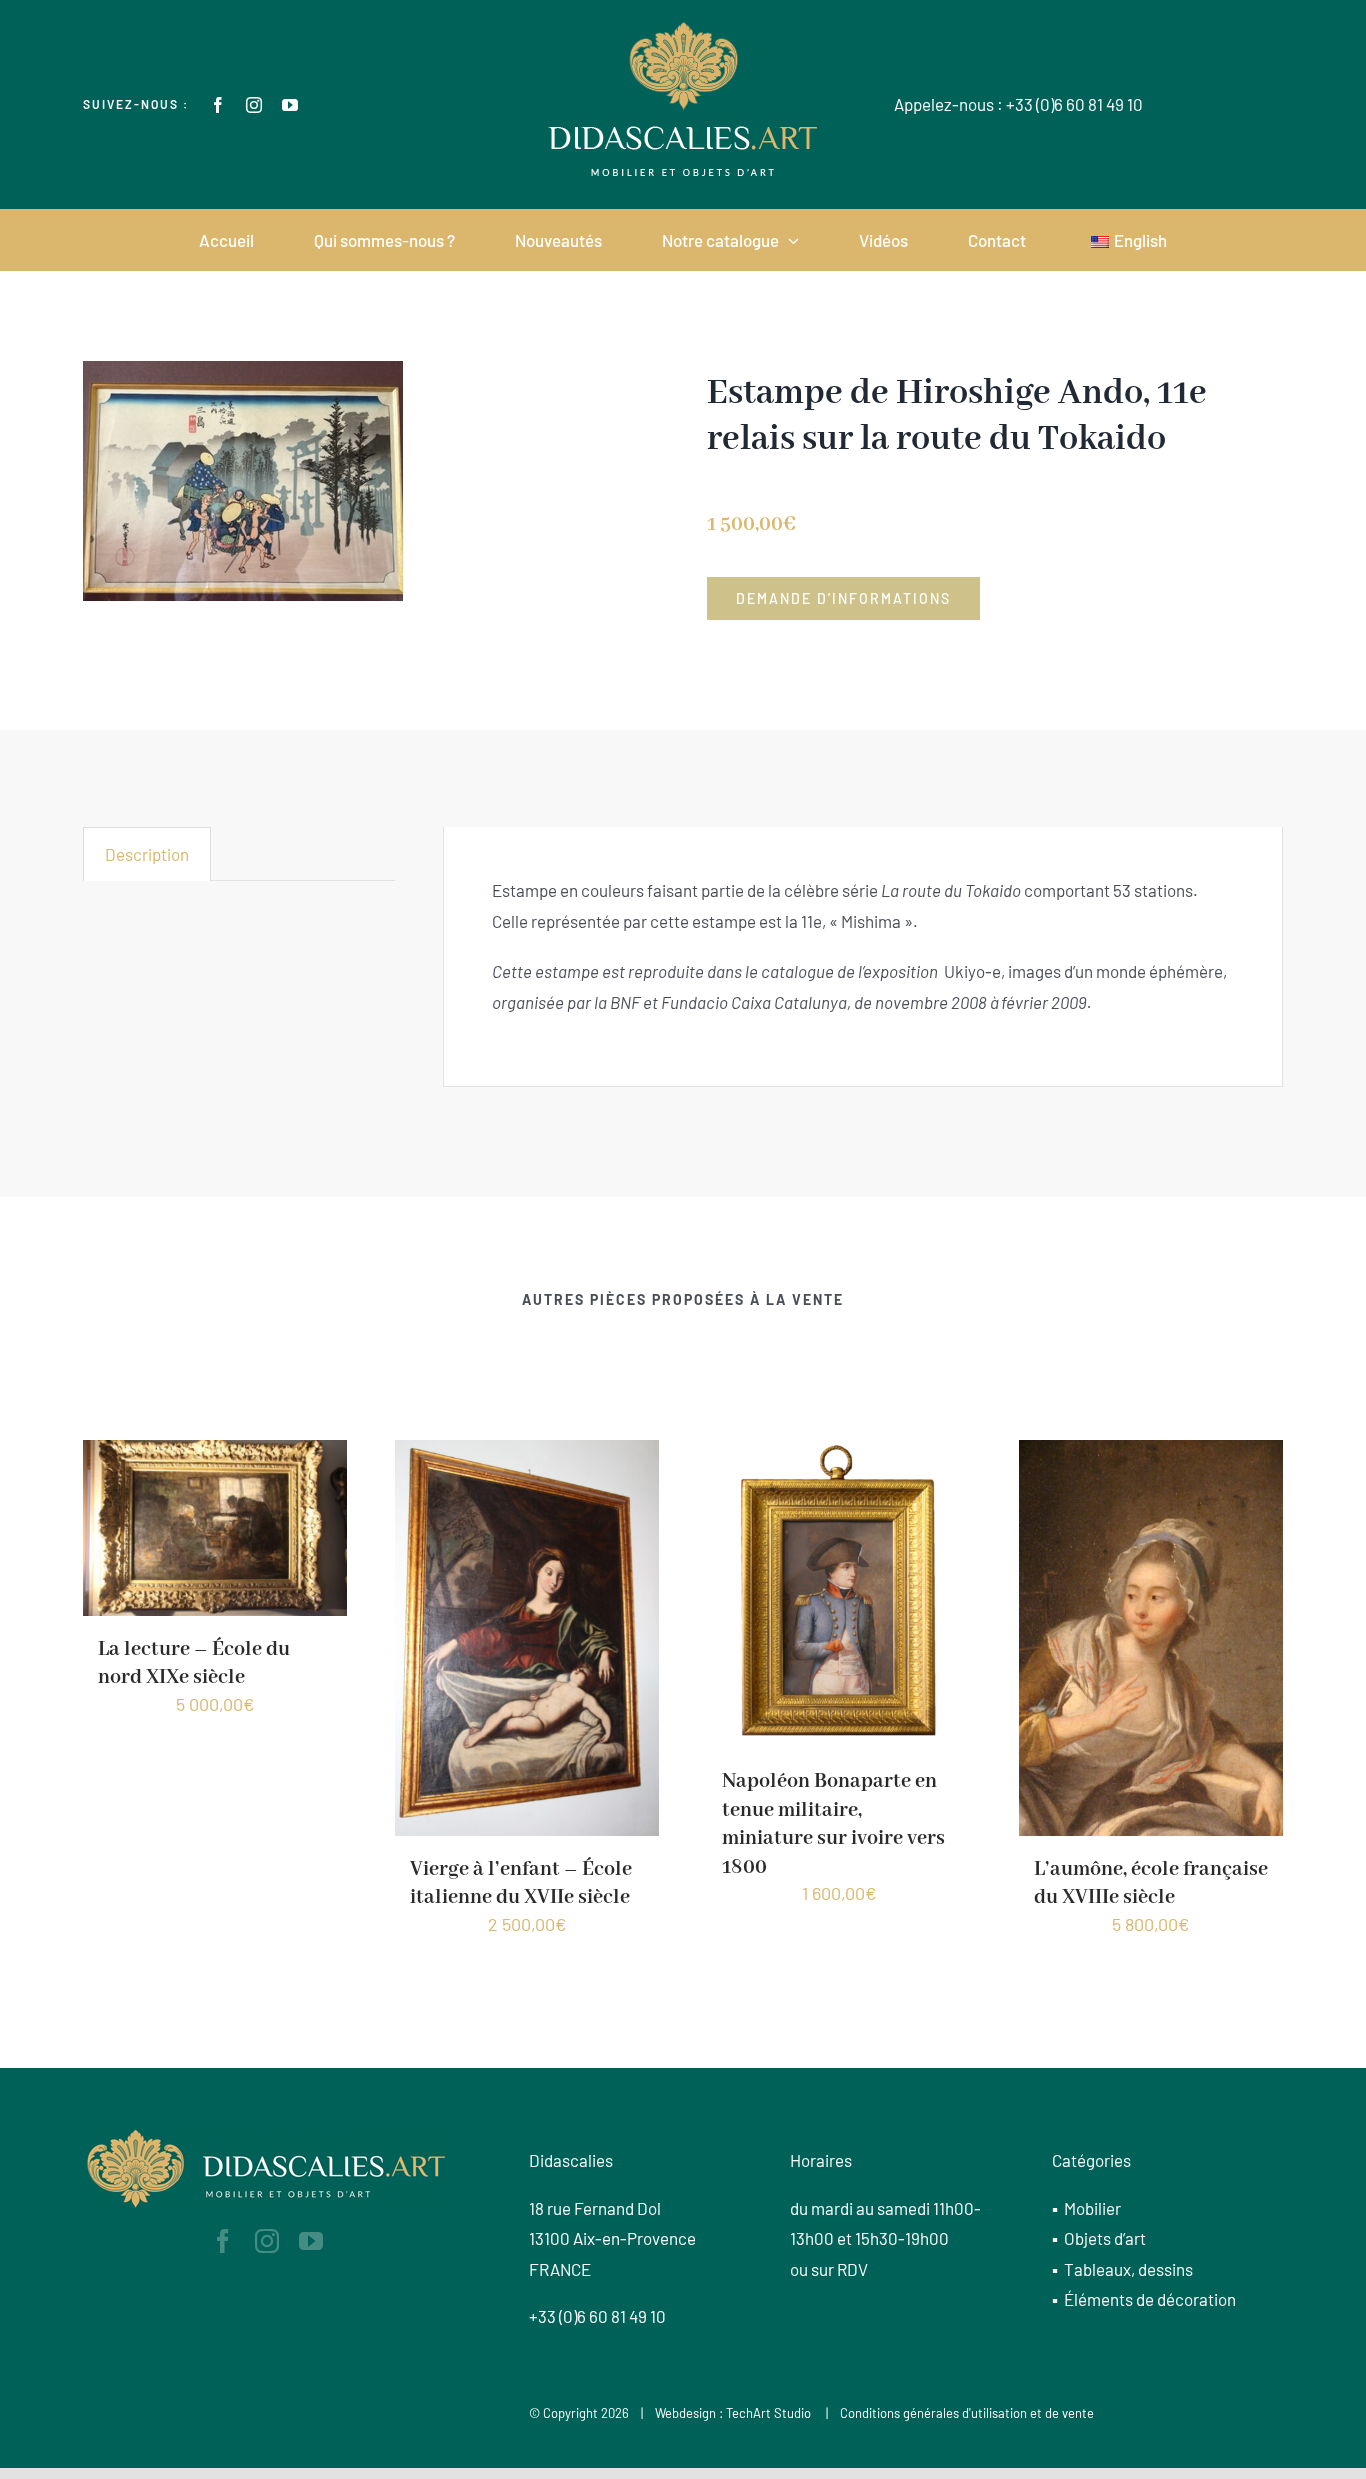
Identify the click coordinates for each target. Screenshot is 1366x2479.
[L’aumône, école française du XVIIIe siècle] (839, 1635)
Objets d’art (1105, 2238)
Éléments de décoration (1150, 2299)
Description (147, 854)
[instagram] (254, 105)
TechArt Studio (768, 2413)
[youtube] (290, 105)
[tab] (147, 854)
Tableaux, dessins (1128, 2269)
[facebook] (218, 105)
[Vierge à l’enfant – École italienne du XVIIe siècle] (215, 1635)
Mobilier (1092, 2208)
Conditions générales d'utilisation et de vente (967, 2413)
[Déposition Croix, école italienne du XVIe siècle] (1151, 1525)
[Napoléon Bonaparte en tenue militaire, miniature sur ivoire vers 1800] (527, 1591)
